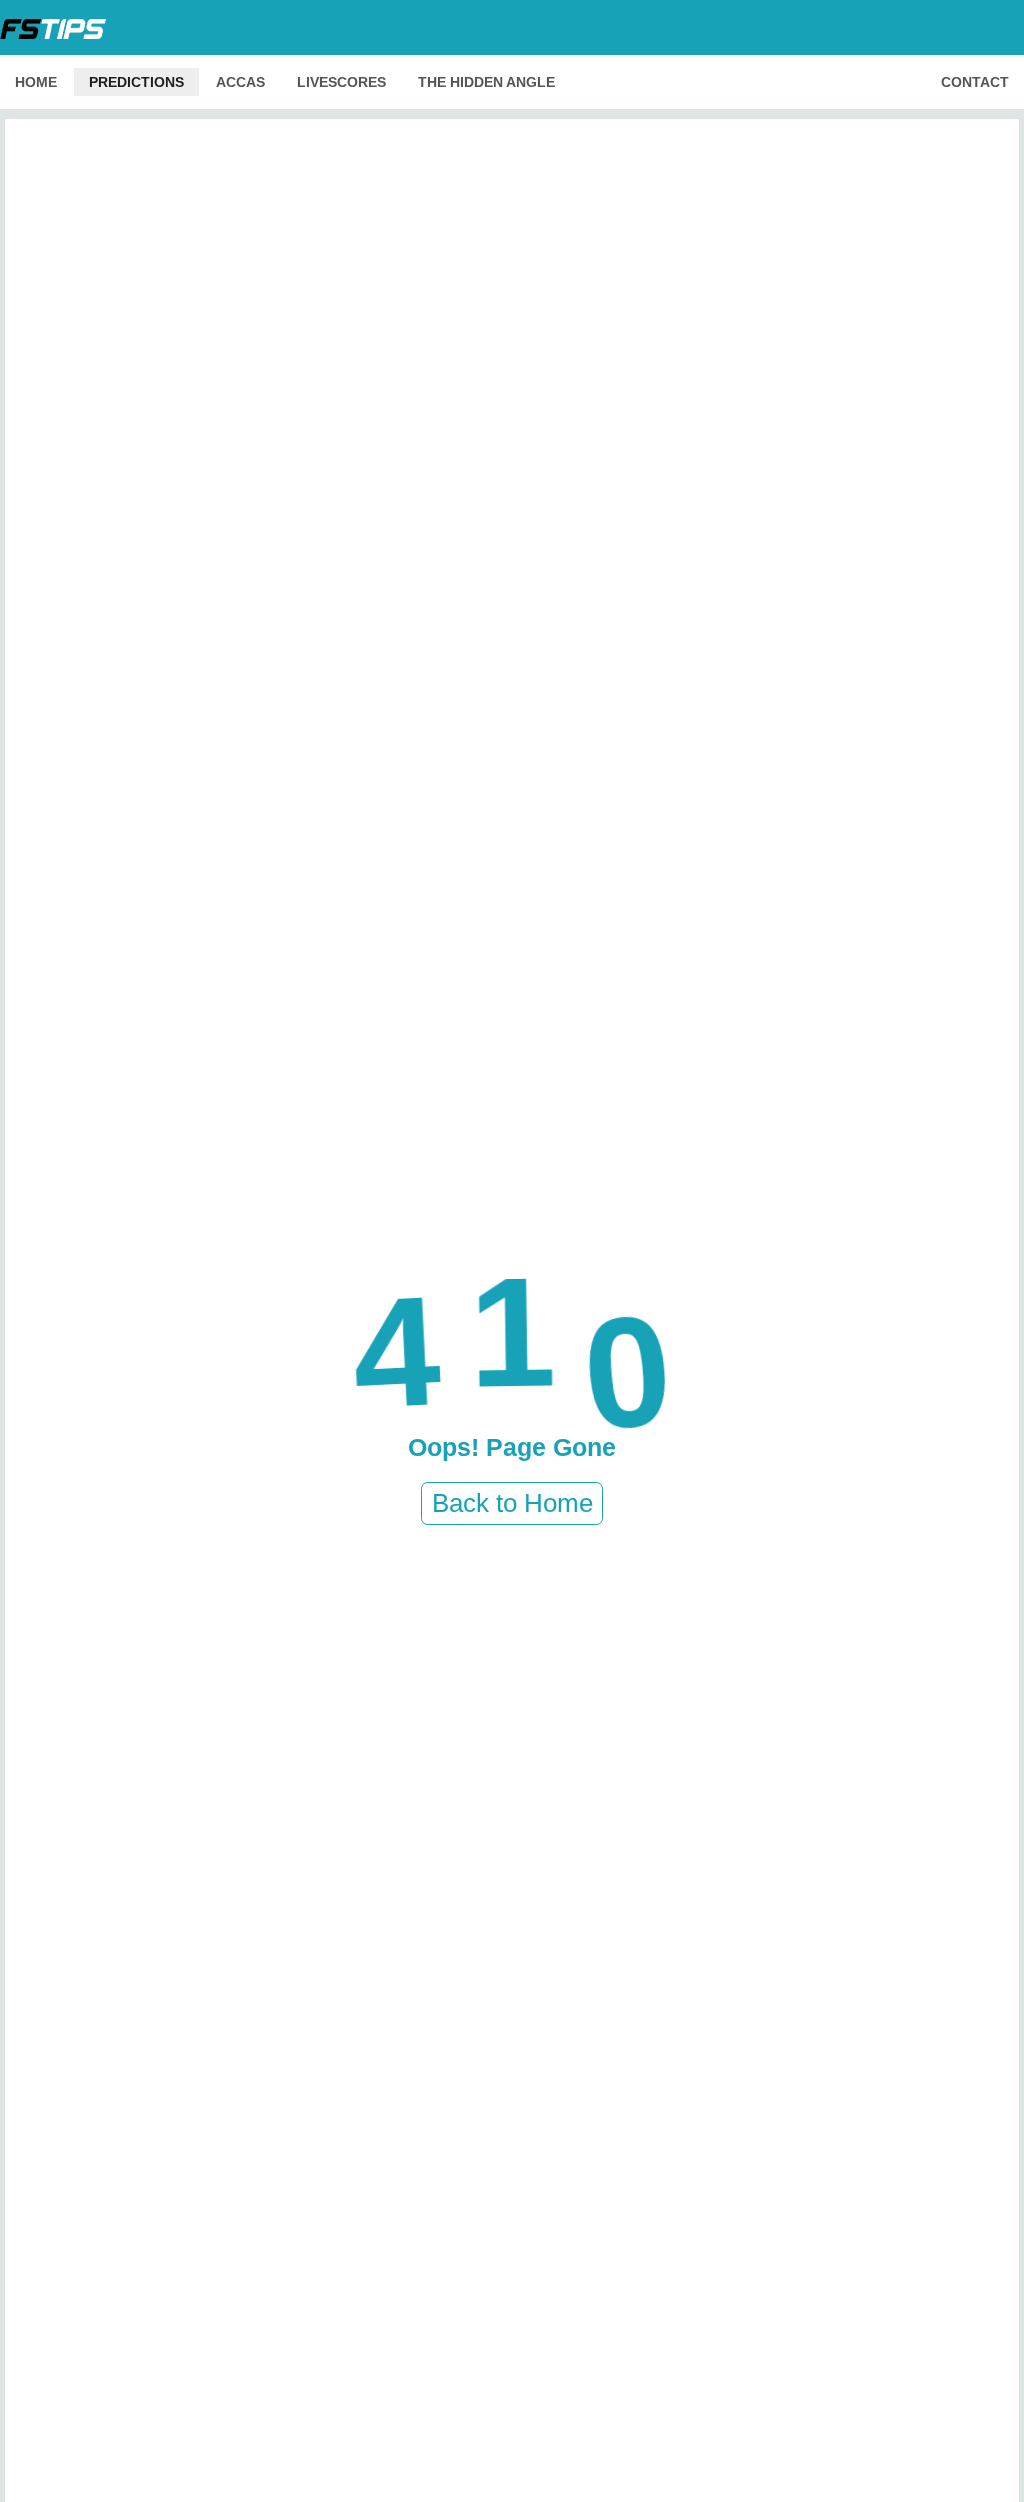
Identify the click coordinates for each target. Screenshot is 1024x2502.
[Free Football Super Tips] (59, 27)
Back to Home (512, 1503)
